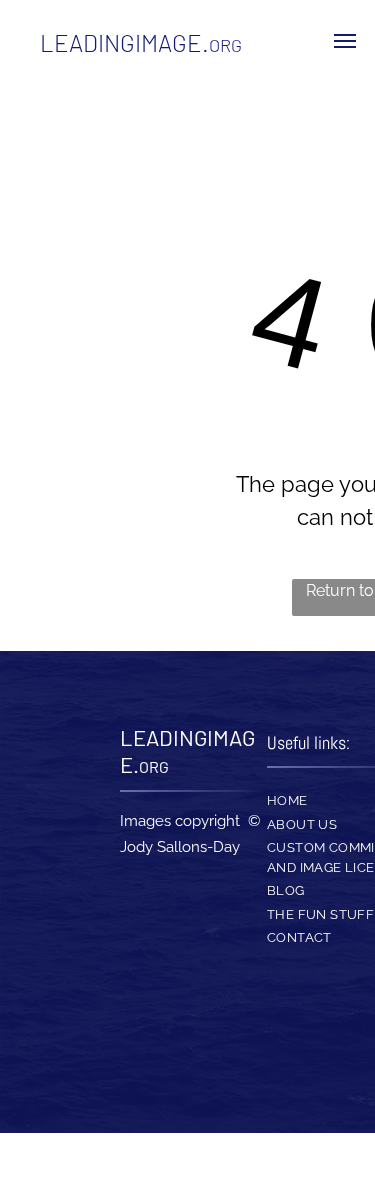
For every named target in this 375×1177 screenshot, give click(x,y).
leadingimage (121, 42)
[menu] (345, 41)
